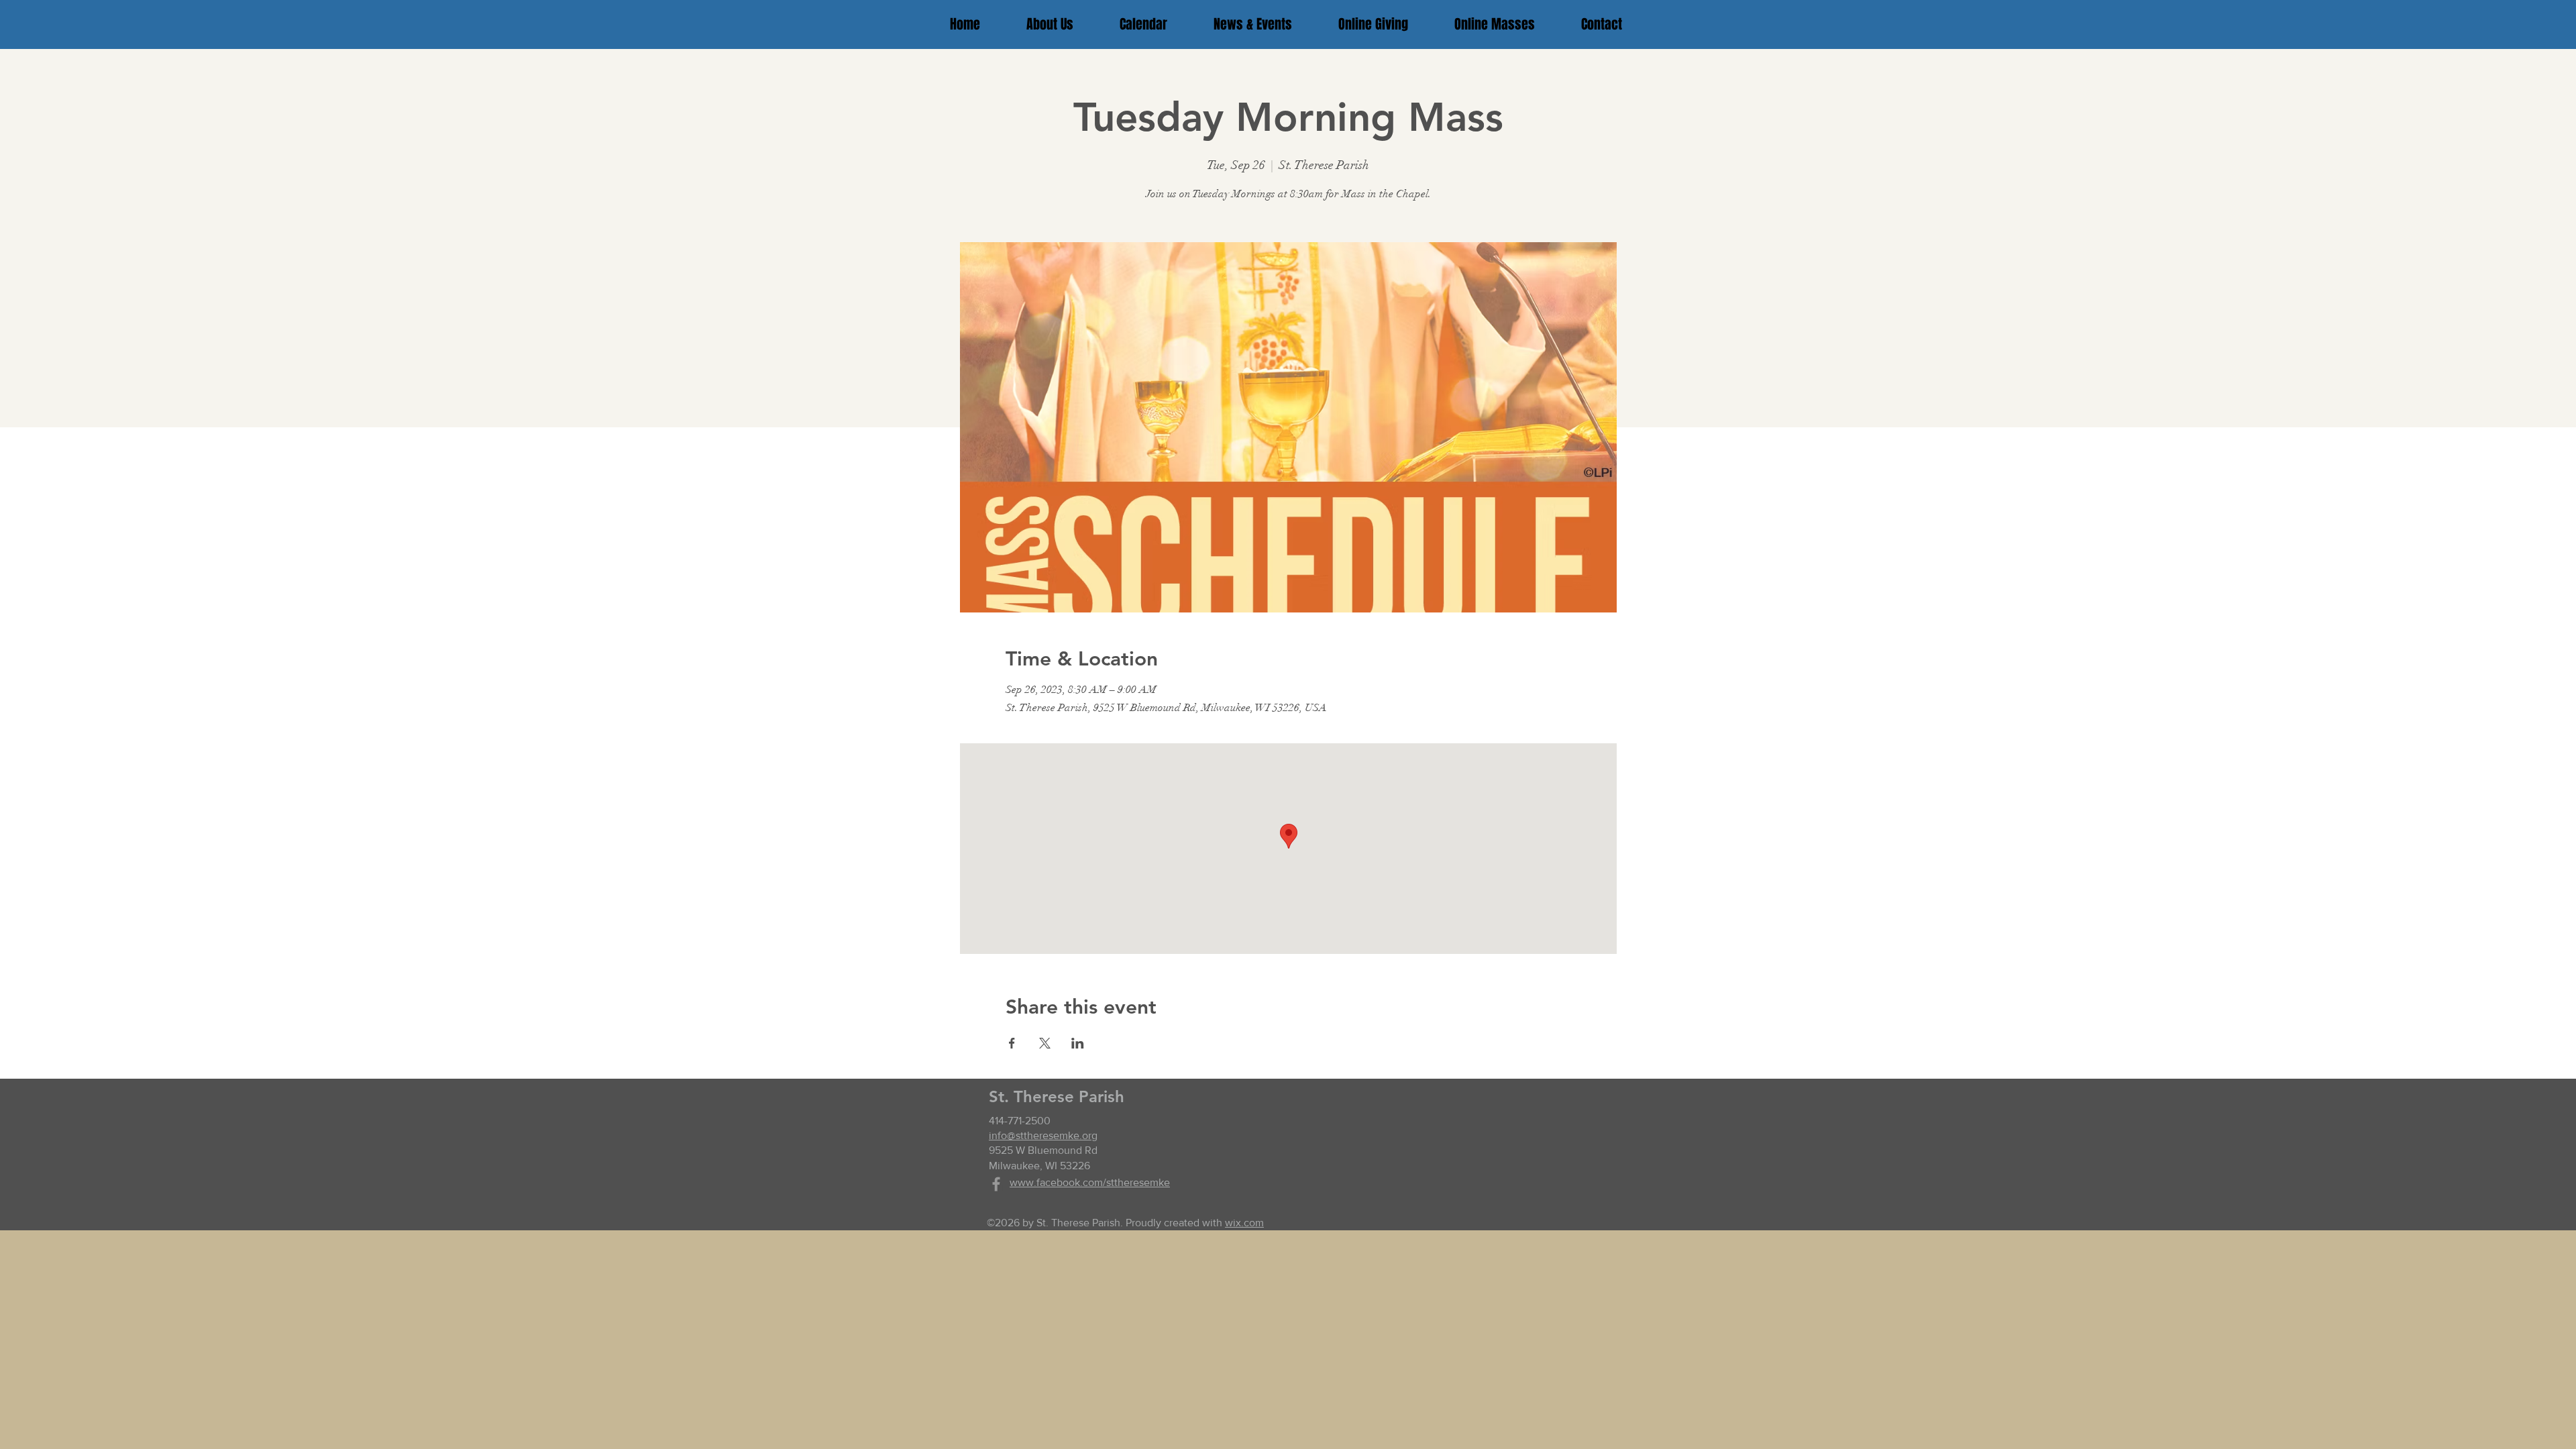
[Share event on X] (1045, 1043)
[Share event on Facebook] (1012, 1043)
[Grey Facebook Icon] (996, 1184)
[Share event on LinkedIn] (1078, 1043)
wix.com (1244, 1223)
